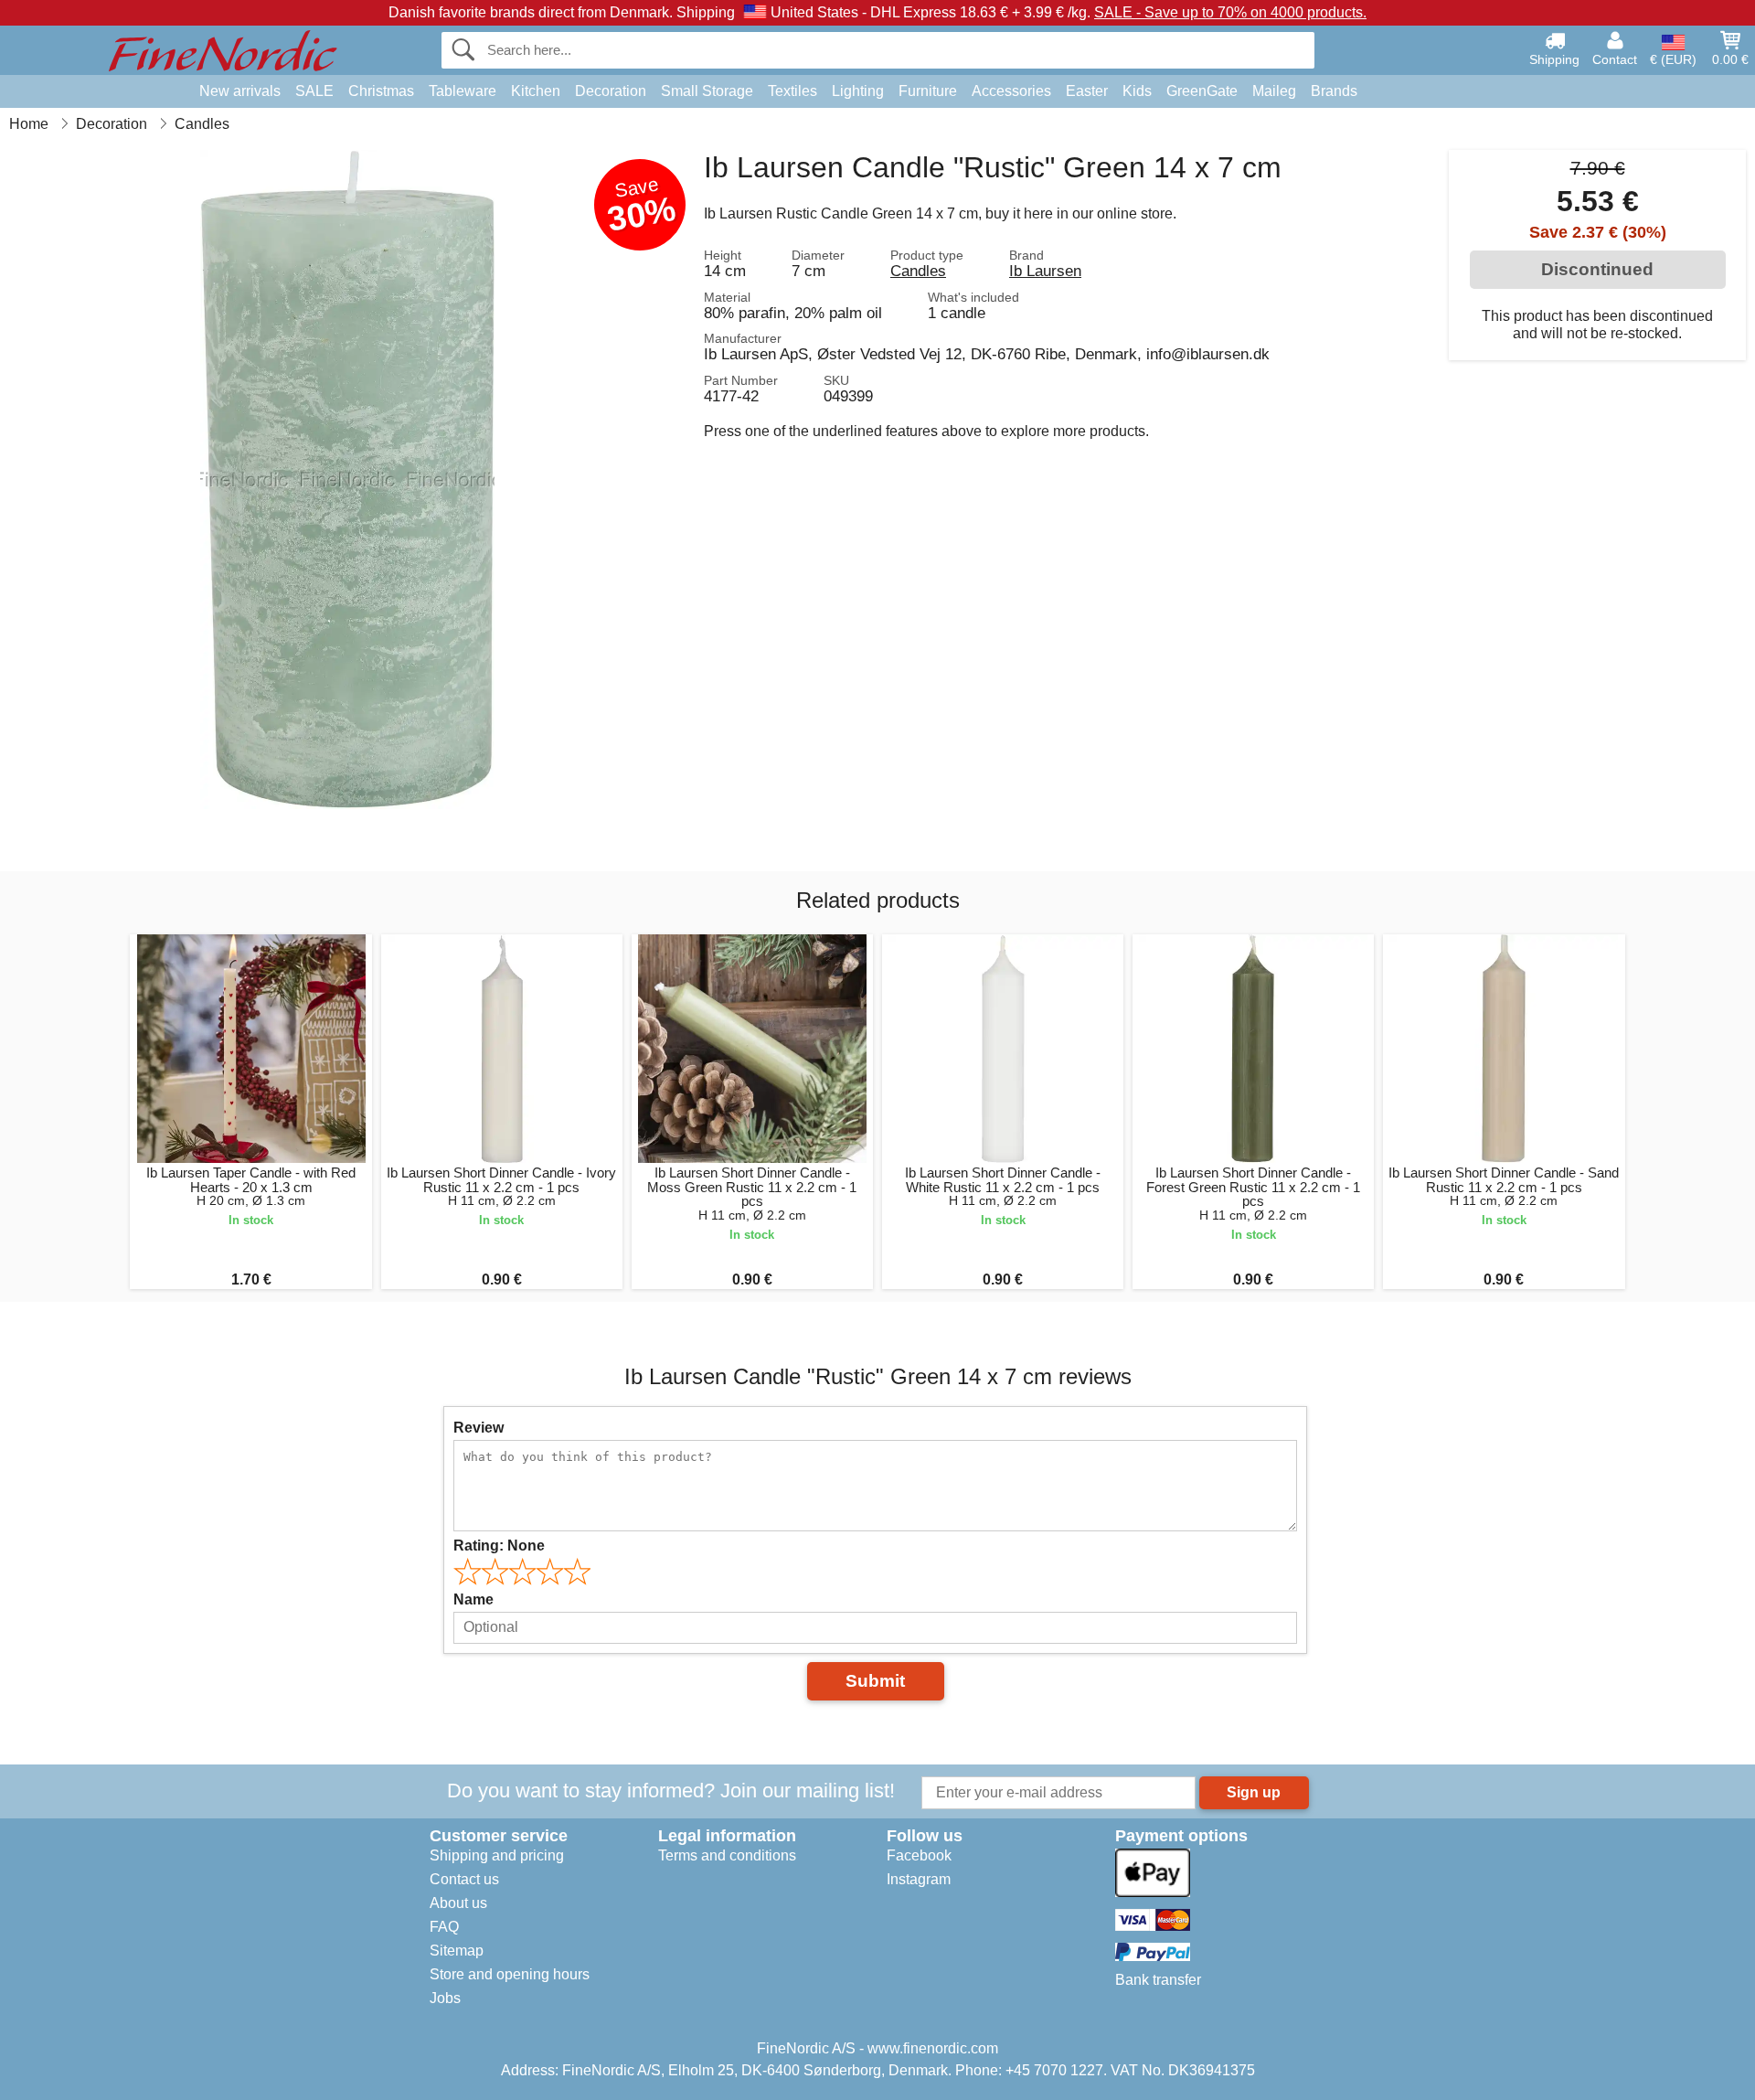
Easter (1087, 91)
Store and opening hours (510, 1974)
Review (479, 1428)
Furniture (928, 91)
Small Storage (707, 91)
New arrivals (240, 91)
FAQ (444, 1927)
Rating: (499, 1546)
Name (473, 1599)
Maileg (1274, 91)
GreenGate (1202, 91)
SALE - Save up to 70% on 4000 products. (1230, 12)
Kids (1137, 91)
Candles (918, 271)
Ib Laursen (1045, 271)
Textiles (792, 91)
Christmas (381, 91)
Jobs (445, 1998)
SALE (314, 91)
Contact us (464, 1879)
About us (458, 1903)
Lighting (858, 91)
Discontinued (1597, 269)
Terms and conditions (727, 1855)
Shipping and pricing (497, 1855)
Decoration (611, 91)
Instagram (919, 1879)
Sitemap (457, 1951)
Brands (1334, 91)
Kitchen (536, 91)
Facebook (919, 1855)
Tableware (463, 91)
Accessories (1011, 91)
